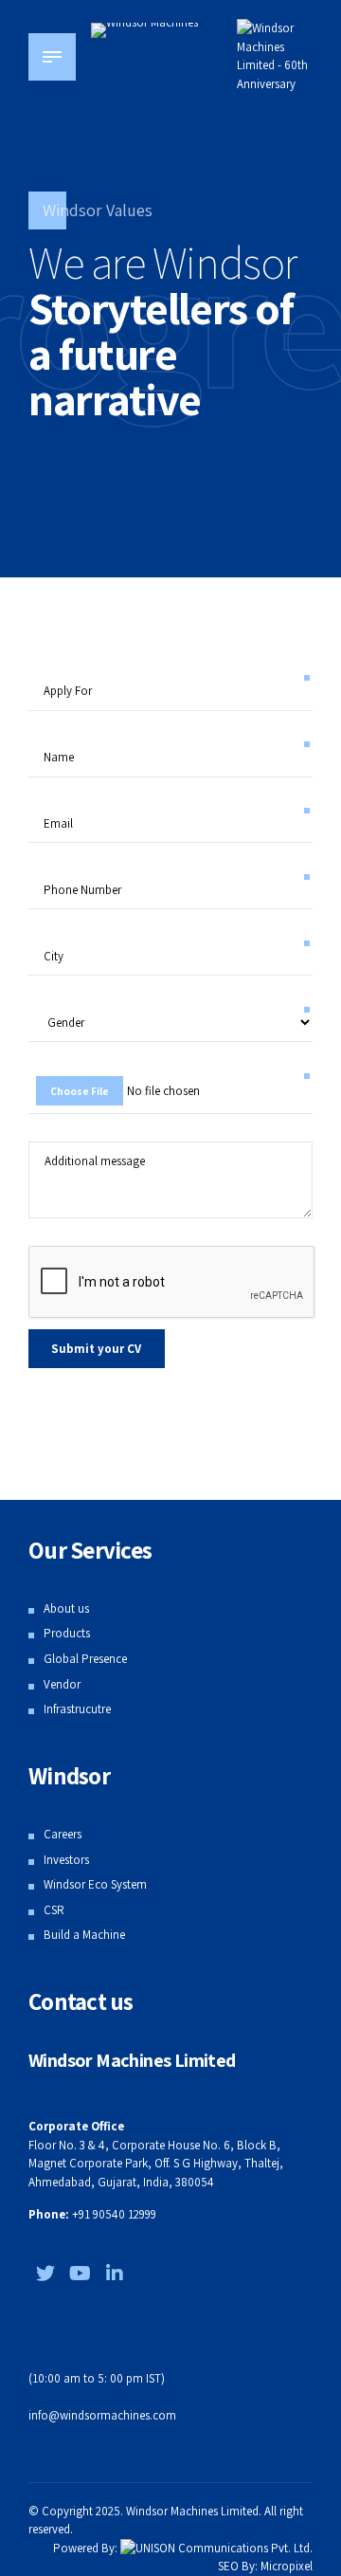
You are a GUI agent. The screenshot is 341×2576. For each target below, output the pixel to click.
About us (66, 1608)
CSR (54, 1910)
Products (67, 1633)
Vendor (62, 1684)
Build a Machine (84, 1935)
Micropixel (287, 2566)
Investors (66, 1860)
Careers (63, 1834)
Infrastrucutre (77, 1709)
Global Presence (85, 1659)
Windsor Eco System (95, 1884)
